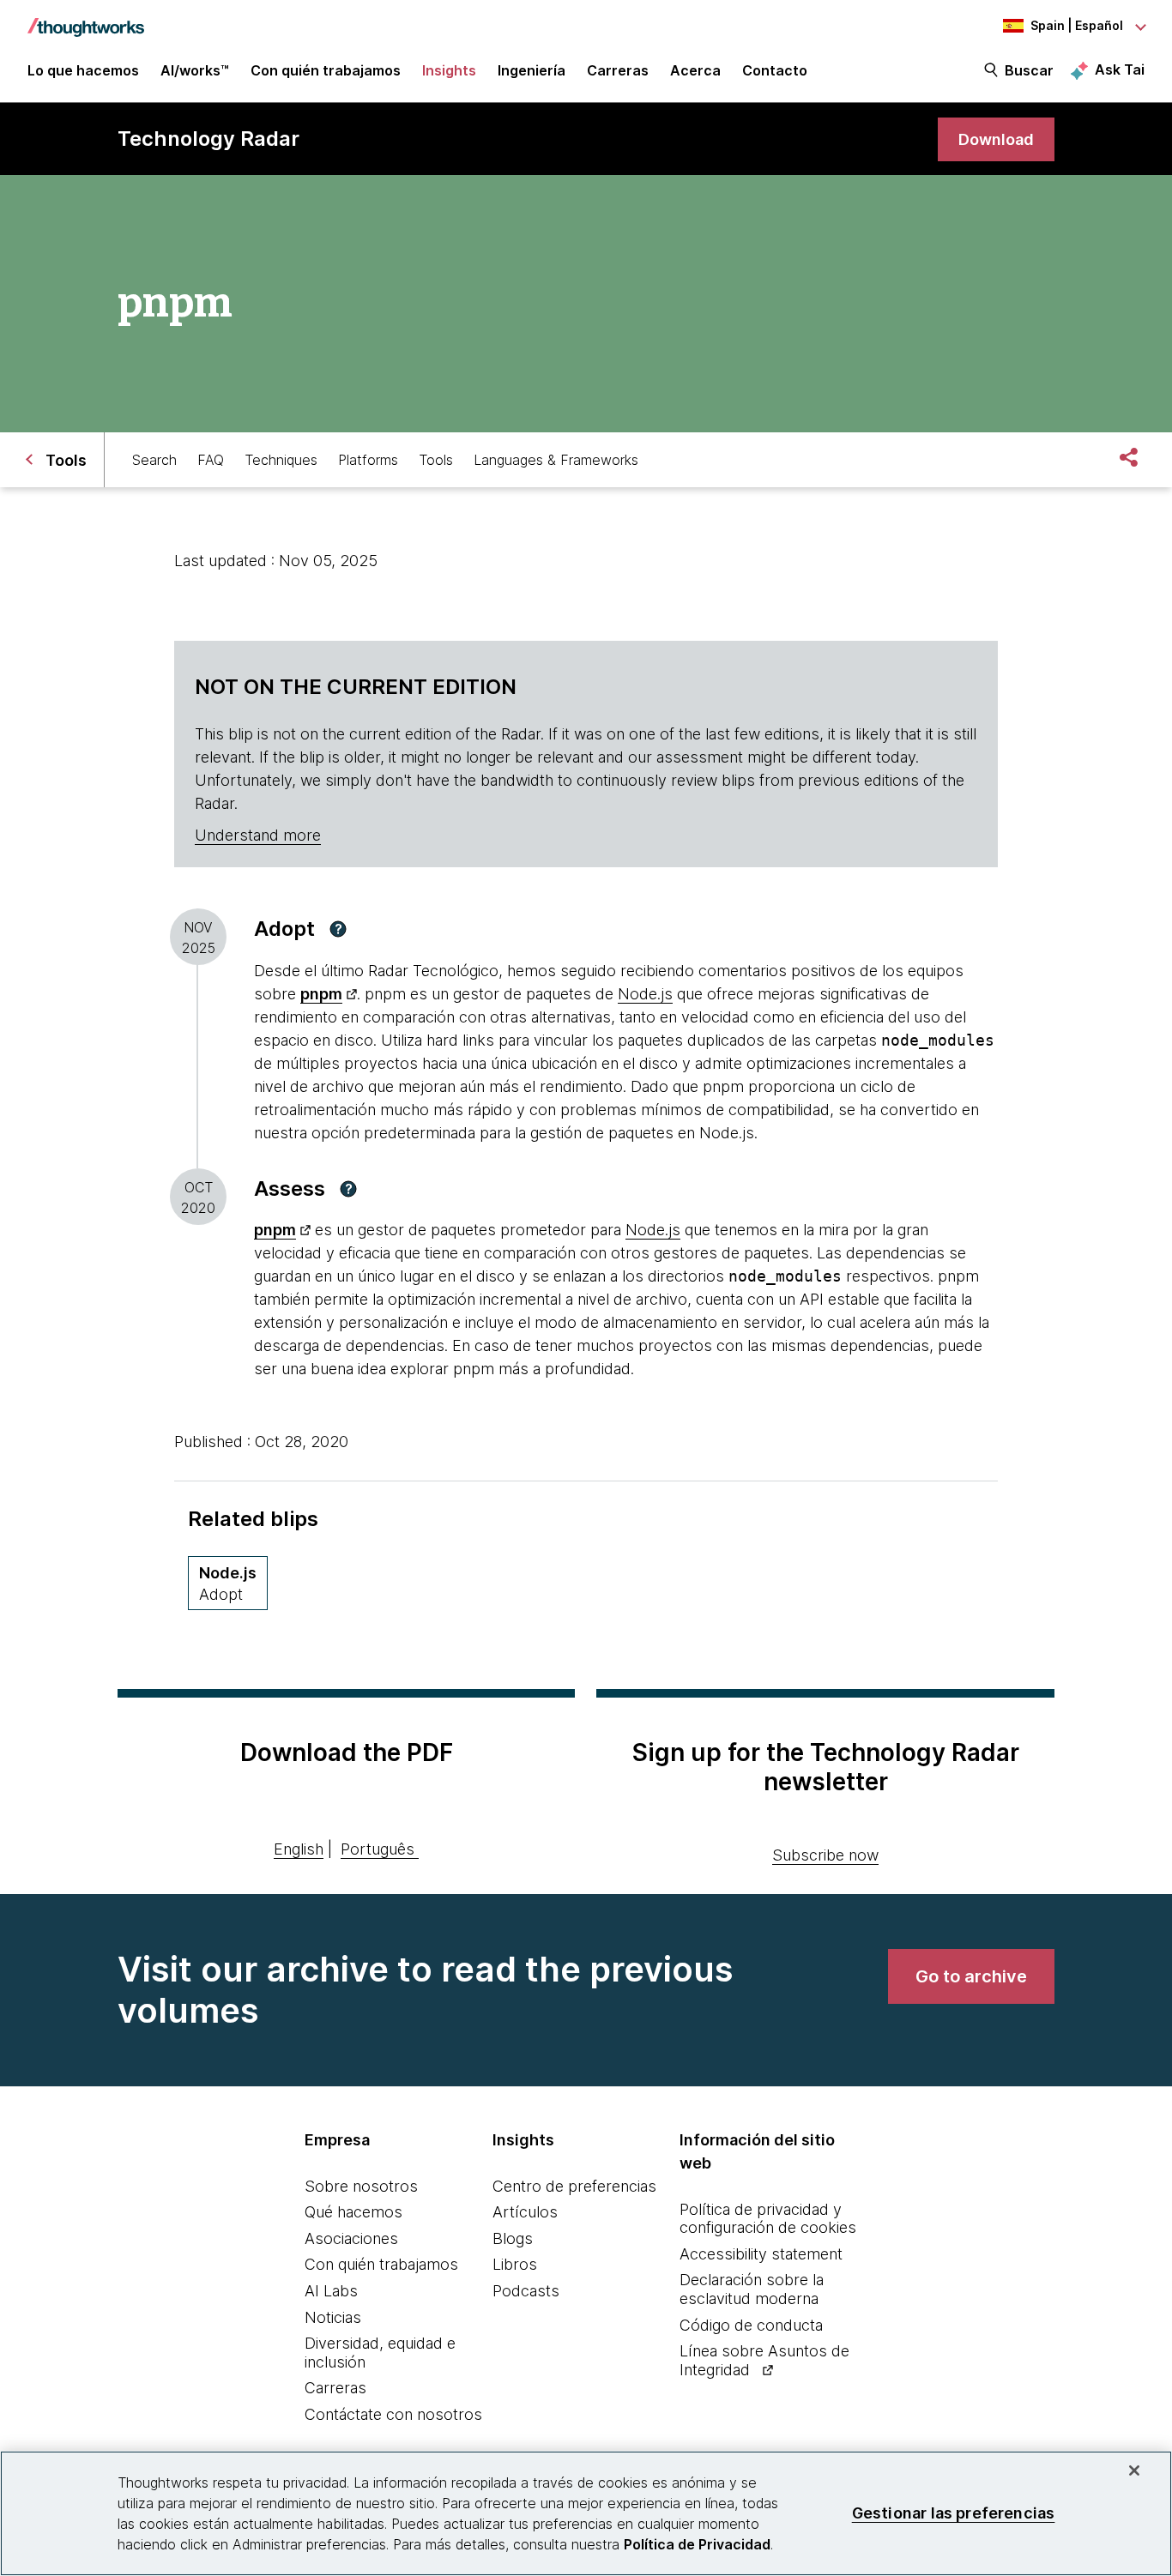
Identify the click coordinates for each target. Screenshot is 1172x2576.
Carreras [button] (618, 70)
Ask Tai (1120, 69)
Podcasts (526, 2291)
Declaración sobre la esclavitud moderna (752, 2289)
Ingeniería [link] (532, 70)
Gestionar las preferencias (954, 2513)
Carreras (335, 2388)
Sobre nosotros (361, 2186)
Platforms (368, 460)
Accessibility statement (761, 2254)
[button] (338, 929)
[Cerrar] (1134, 2470)
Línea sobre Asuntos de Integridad (764, 2360)
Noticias (333, 2317)
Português (378, 1849)
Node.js (645, 994)
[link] (996, 139)
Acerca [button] (695, 70)
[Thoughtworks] (86, 19)
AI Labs (331, 2291)
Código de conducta (751, 2325)
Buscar (1029, 70)
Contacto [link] (775, 70)
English (299, 1849)
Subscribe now (825, 1855)
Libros (515, 2264)
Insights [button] (449, 70)
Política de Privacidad (697, 2544)
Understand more (258, 835)
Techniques (281, 460)
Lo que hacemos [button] (83, 70)
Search (154, 460)
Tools (436, 460)
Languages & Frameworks (556, 460)
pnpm (321, 994)
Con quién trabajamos (381, 2264)
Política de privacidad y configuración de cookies (768, 2219)
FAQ (211, 460)
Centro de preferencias (574, 2186)
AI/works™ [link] (195, 70)
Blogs (513, 2238)
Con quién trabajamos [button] (326, 70)
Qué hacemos (353, 2212)
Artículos (525, 2212)
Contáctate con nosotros (393, 2414)
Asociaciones (351, 2238)
